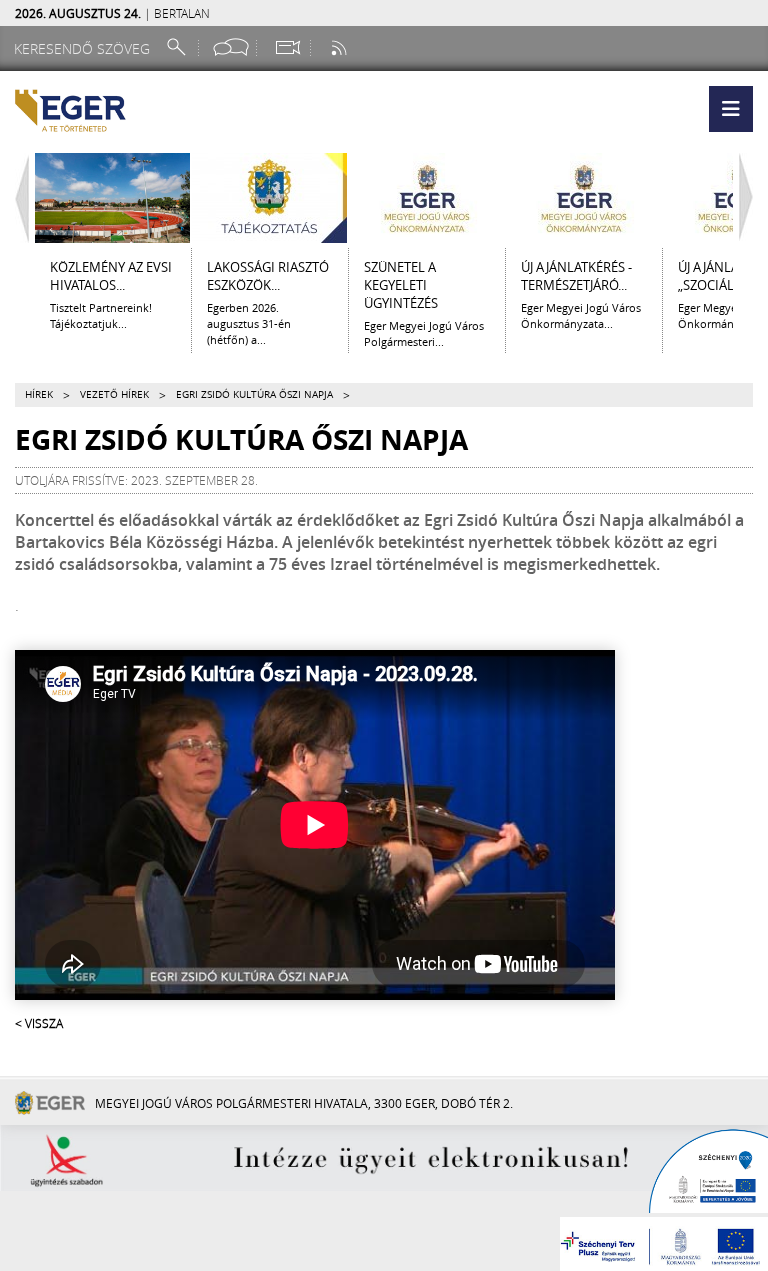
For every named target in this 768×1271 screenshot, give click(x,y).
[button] (731, 109)
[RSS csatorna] (341, 47)
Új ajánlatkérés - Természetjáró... (576, 276)
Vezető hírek (114, 394)
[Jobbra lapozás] (751, 198)
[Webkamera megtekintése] (287, 47)
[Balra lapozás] (17, 198)
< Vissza (39, 1023)
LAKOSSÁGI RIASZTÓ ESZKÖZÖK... (268, 276)
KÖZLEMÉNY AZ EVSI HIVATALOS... (111, 276)
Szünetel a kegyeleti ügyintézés (401, 285)
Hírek (39, 394)
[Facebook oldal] (231, 47)
